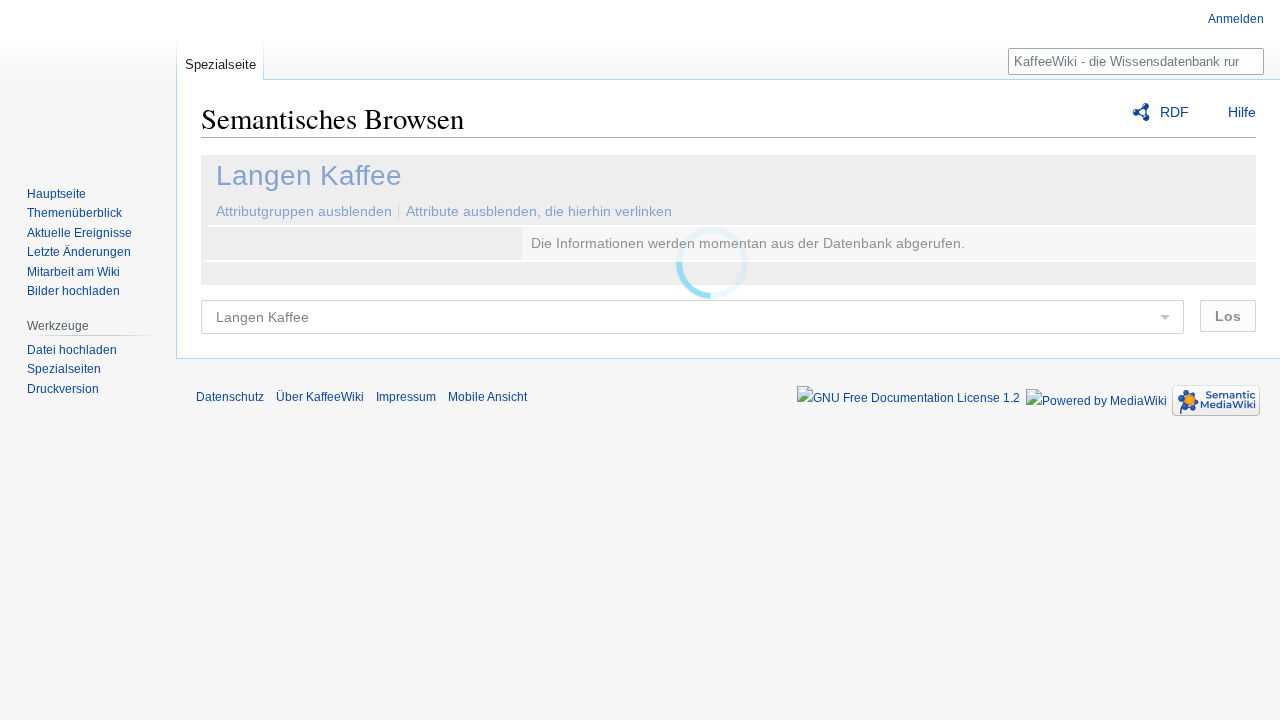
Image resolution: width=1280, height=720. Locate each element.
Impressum (406, 397)
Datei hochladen (72, 350)
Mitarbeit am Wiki (73, 272)
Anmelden (1236, 19)
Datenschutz (230, 397)
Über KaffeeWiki (320, 397)
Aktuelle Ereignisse (79, 233)
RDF (1174, 112)
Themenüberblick (74, 213)
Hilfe (1242, 112)
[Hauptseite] (88, 80)
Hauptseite (56, 194)
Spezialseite (220, 64)
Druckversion (63, 389)
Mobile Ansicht (487, 397)
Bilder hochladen (73, 291)
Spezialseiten (64, 369)
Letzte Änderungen (79, 252)
